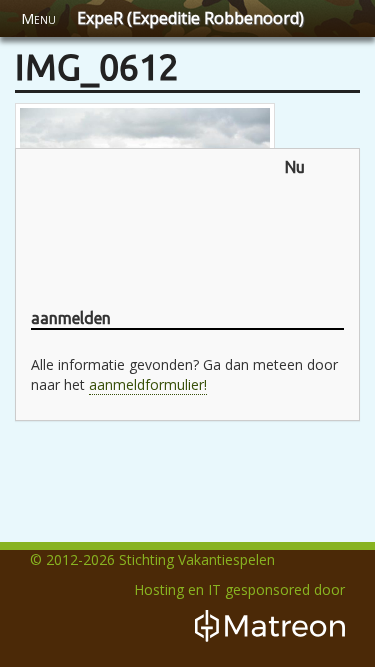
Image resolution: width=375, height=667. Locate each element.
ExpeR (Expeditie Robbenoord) (190, 18)
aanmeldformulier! (148, 384)
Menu (38, 18)
